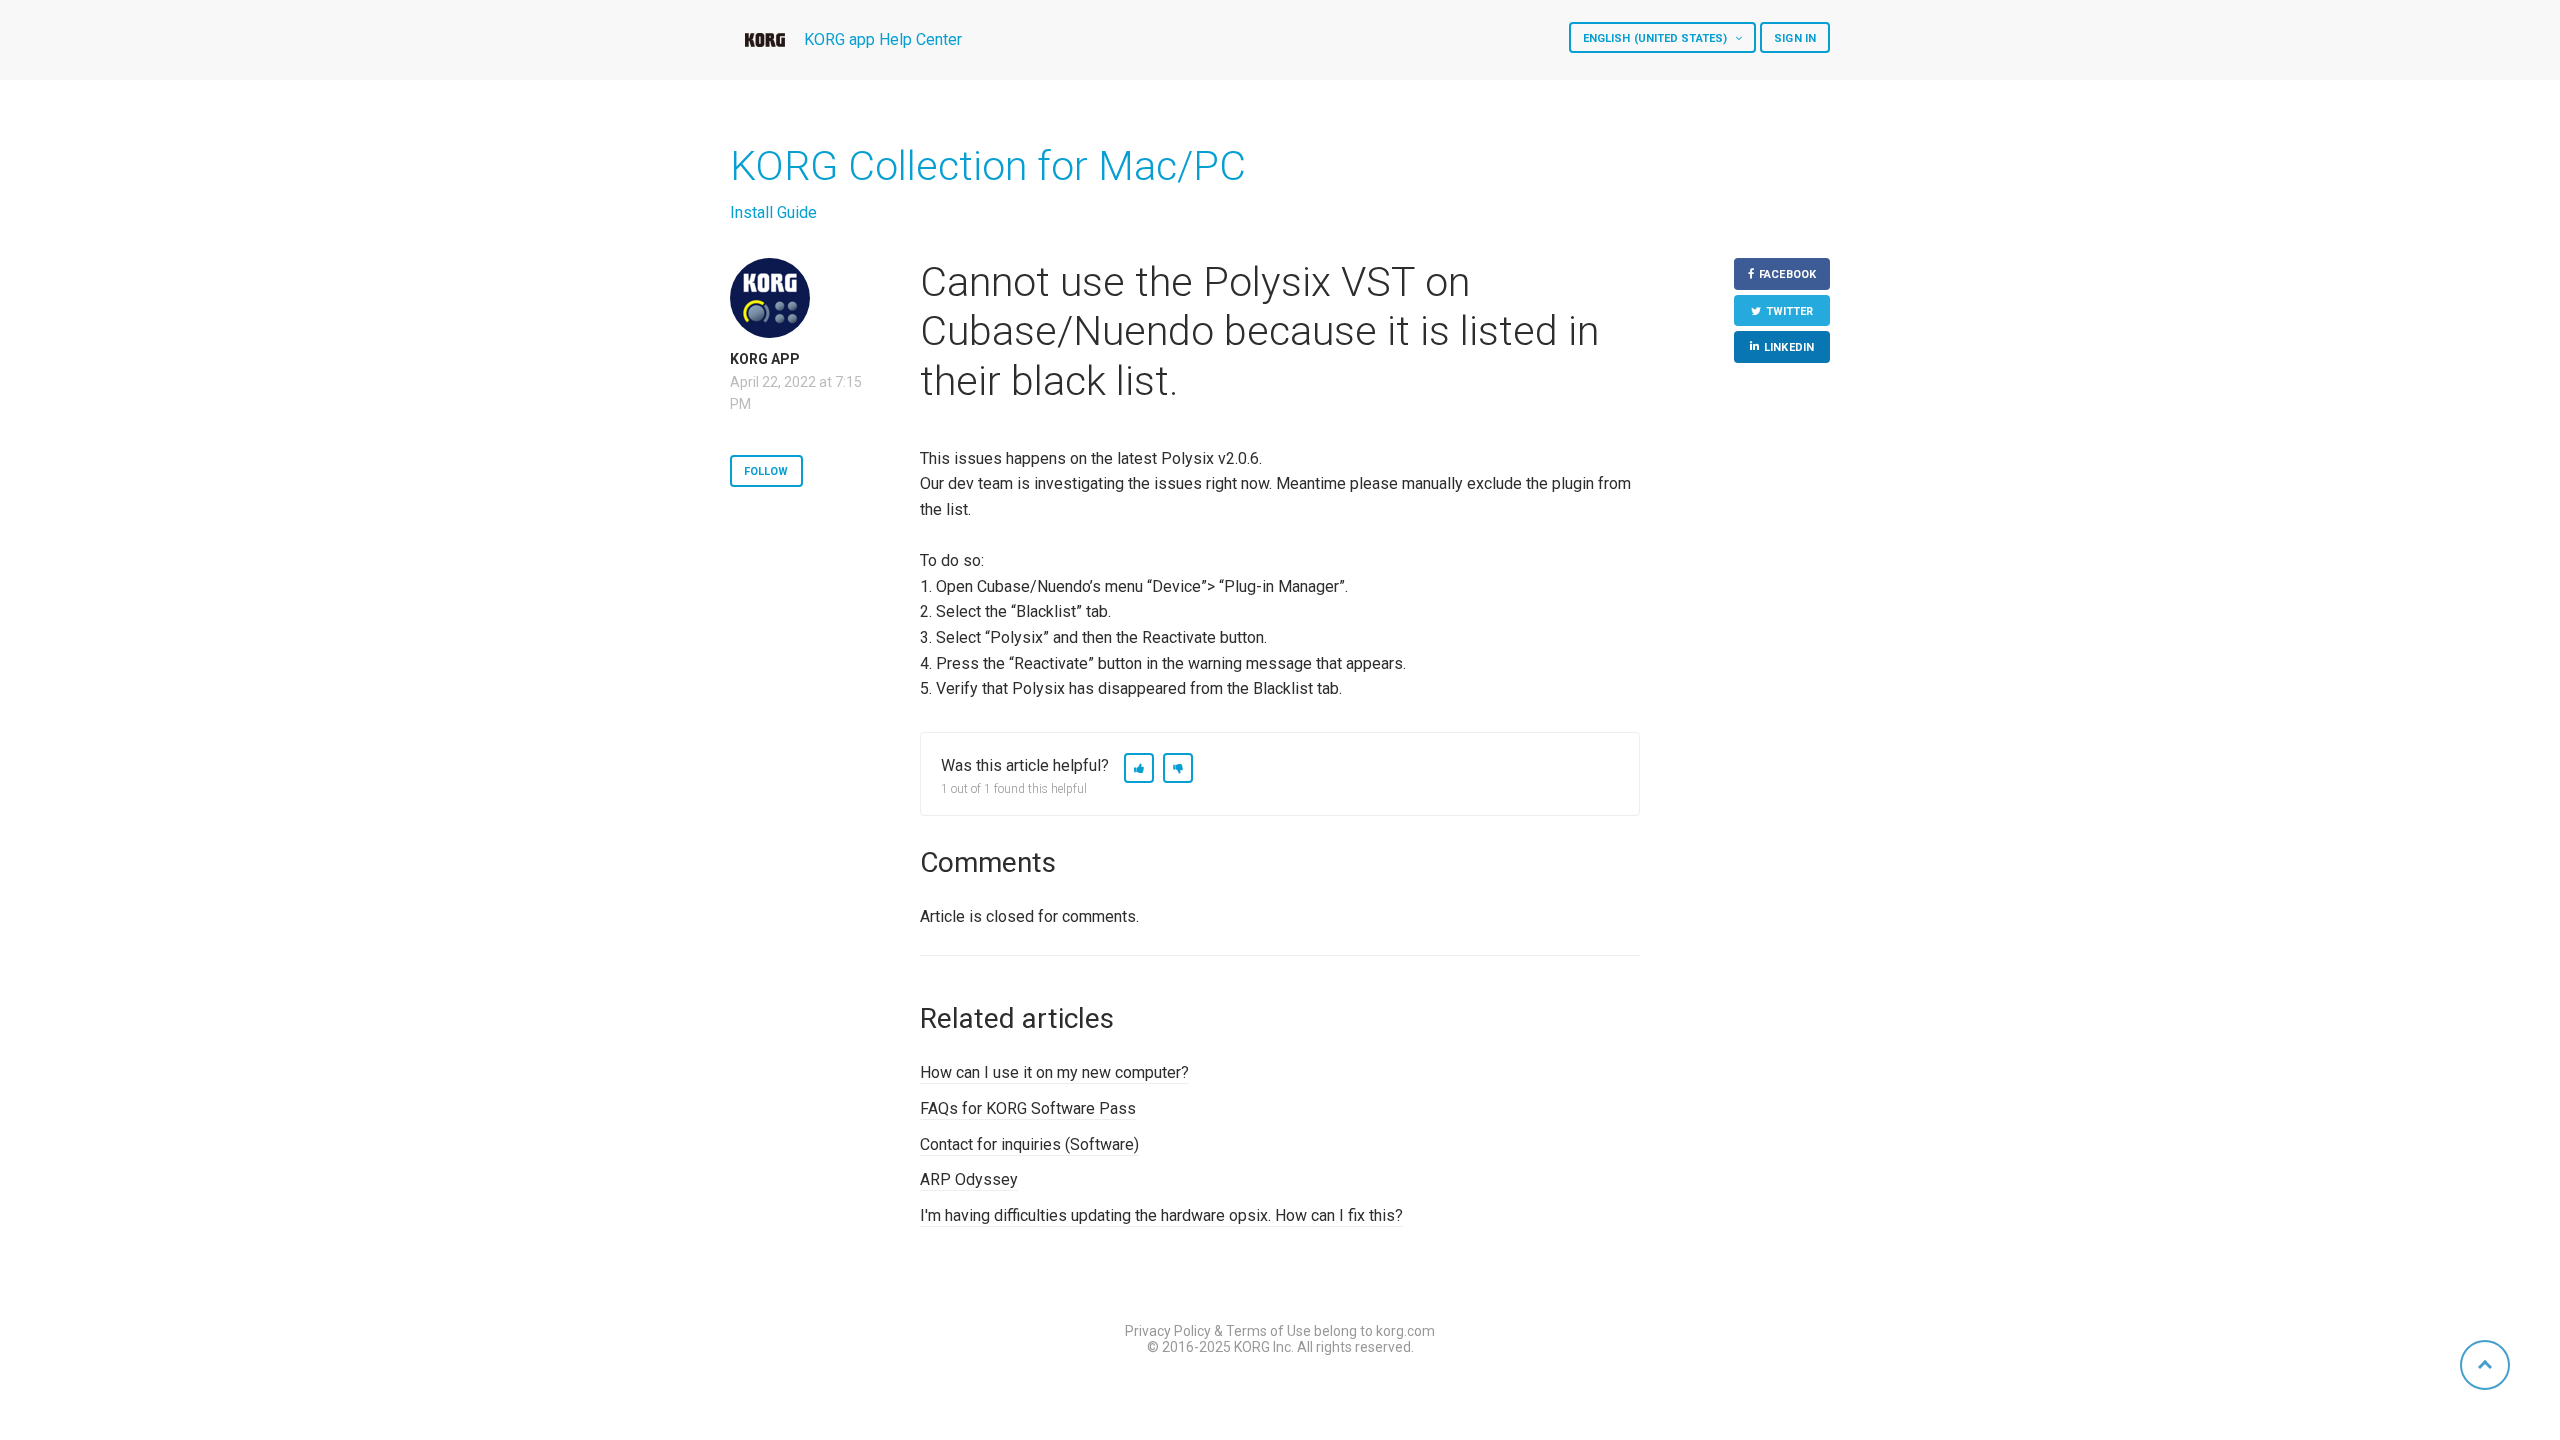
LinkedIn (1789, 347)
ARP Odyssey (969, 1179)
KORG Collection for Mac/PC (988, 166)
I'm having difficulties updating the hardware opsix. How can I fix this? (1161, 1215)
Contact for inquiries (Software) (1029, 1144)
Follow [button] (766, 471)
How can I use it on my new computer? (1054, 1072)
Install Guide (773, 212)
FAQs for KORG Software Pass (1028, 1108)
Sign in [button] (1795, 38)
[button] (1139, 768)
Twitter (1790, 311)
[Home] (765, 40)
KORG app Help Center (883, 39)
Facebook (1787, 274)
